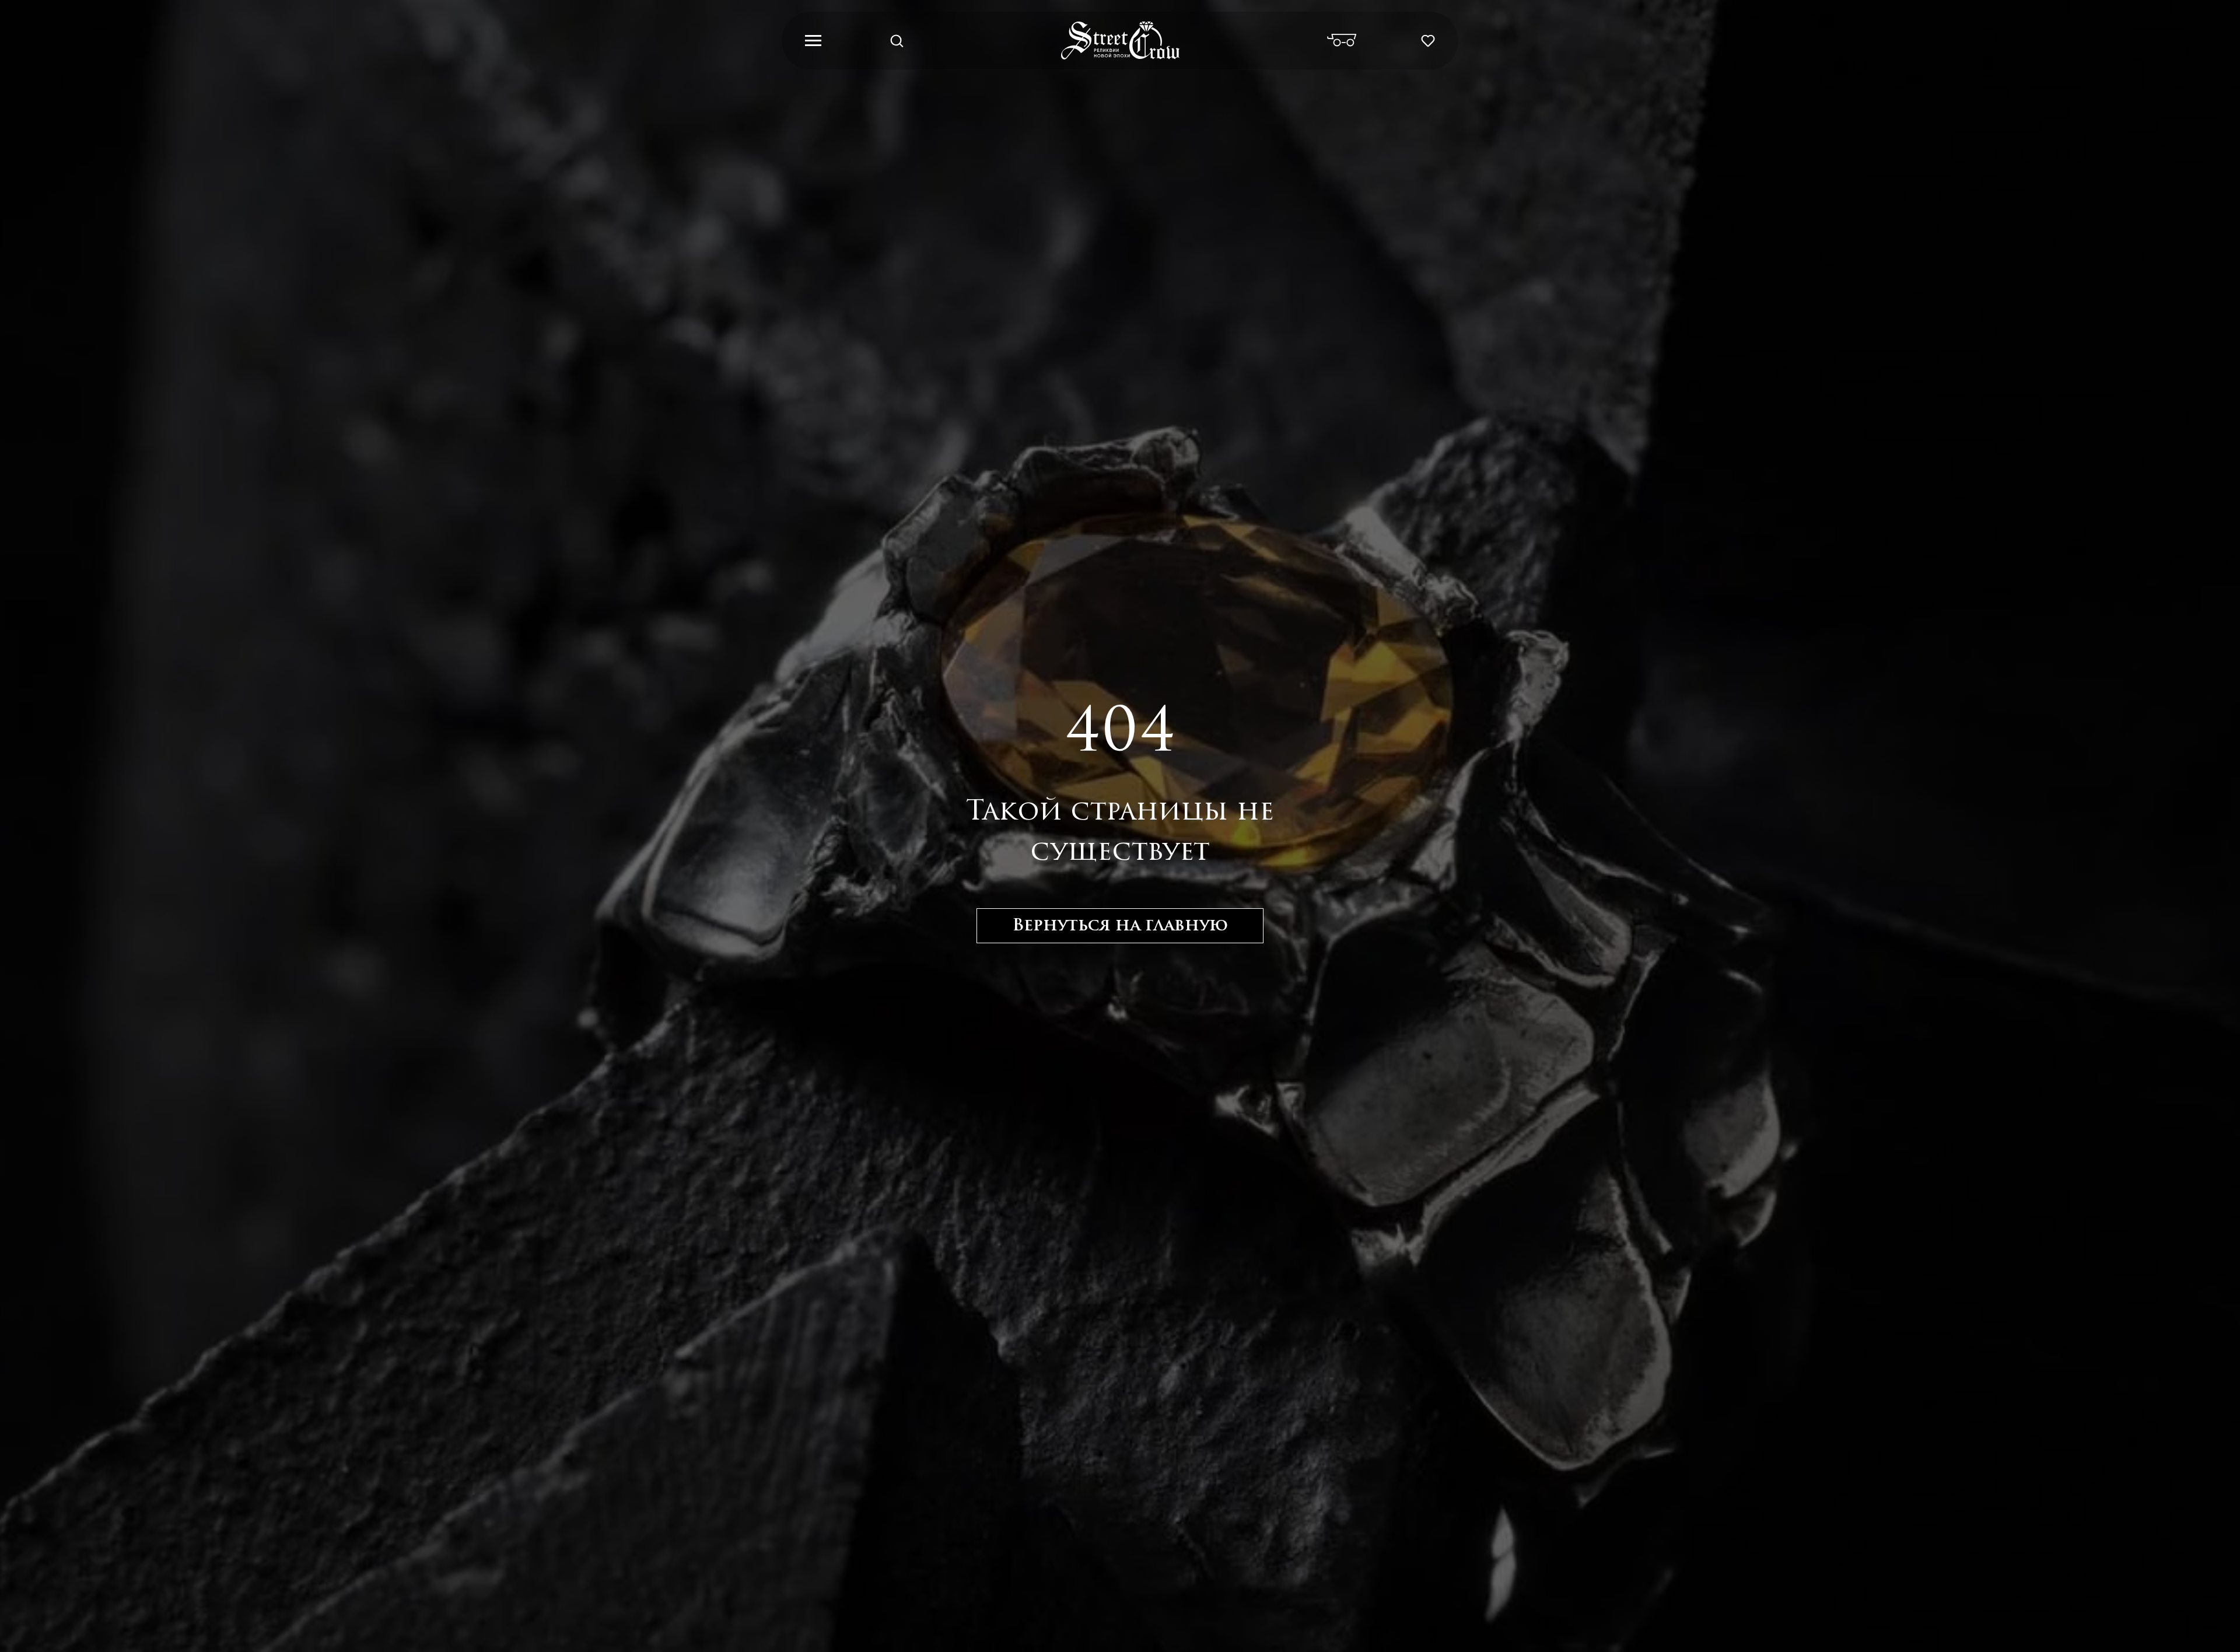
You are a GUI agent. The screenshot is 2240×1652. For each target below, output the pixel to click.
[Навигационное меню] (813, 41)
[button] (897, 40)
